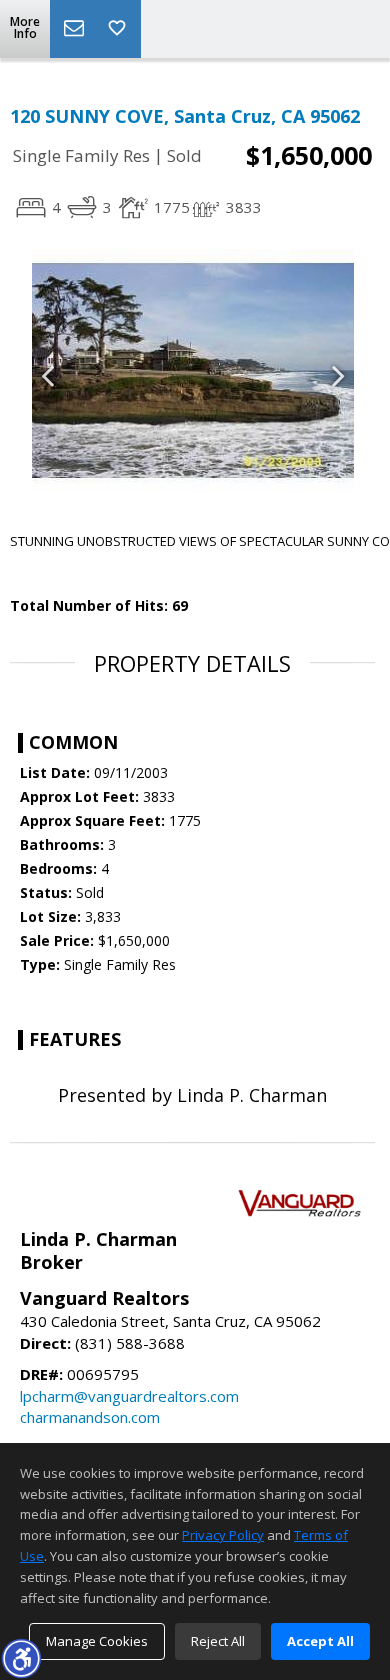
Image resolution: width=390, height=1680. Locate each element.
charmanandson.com (90, 1417)
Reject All (218, 1641)
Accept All (320, 1641)
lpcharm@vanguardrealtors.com (129, 1396)
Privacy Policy (223, 1535)
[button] (21, 1658)
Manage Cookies (97, 1641)
